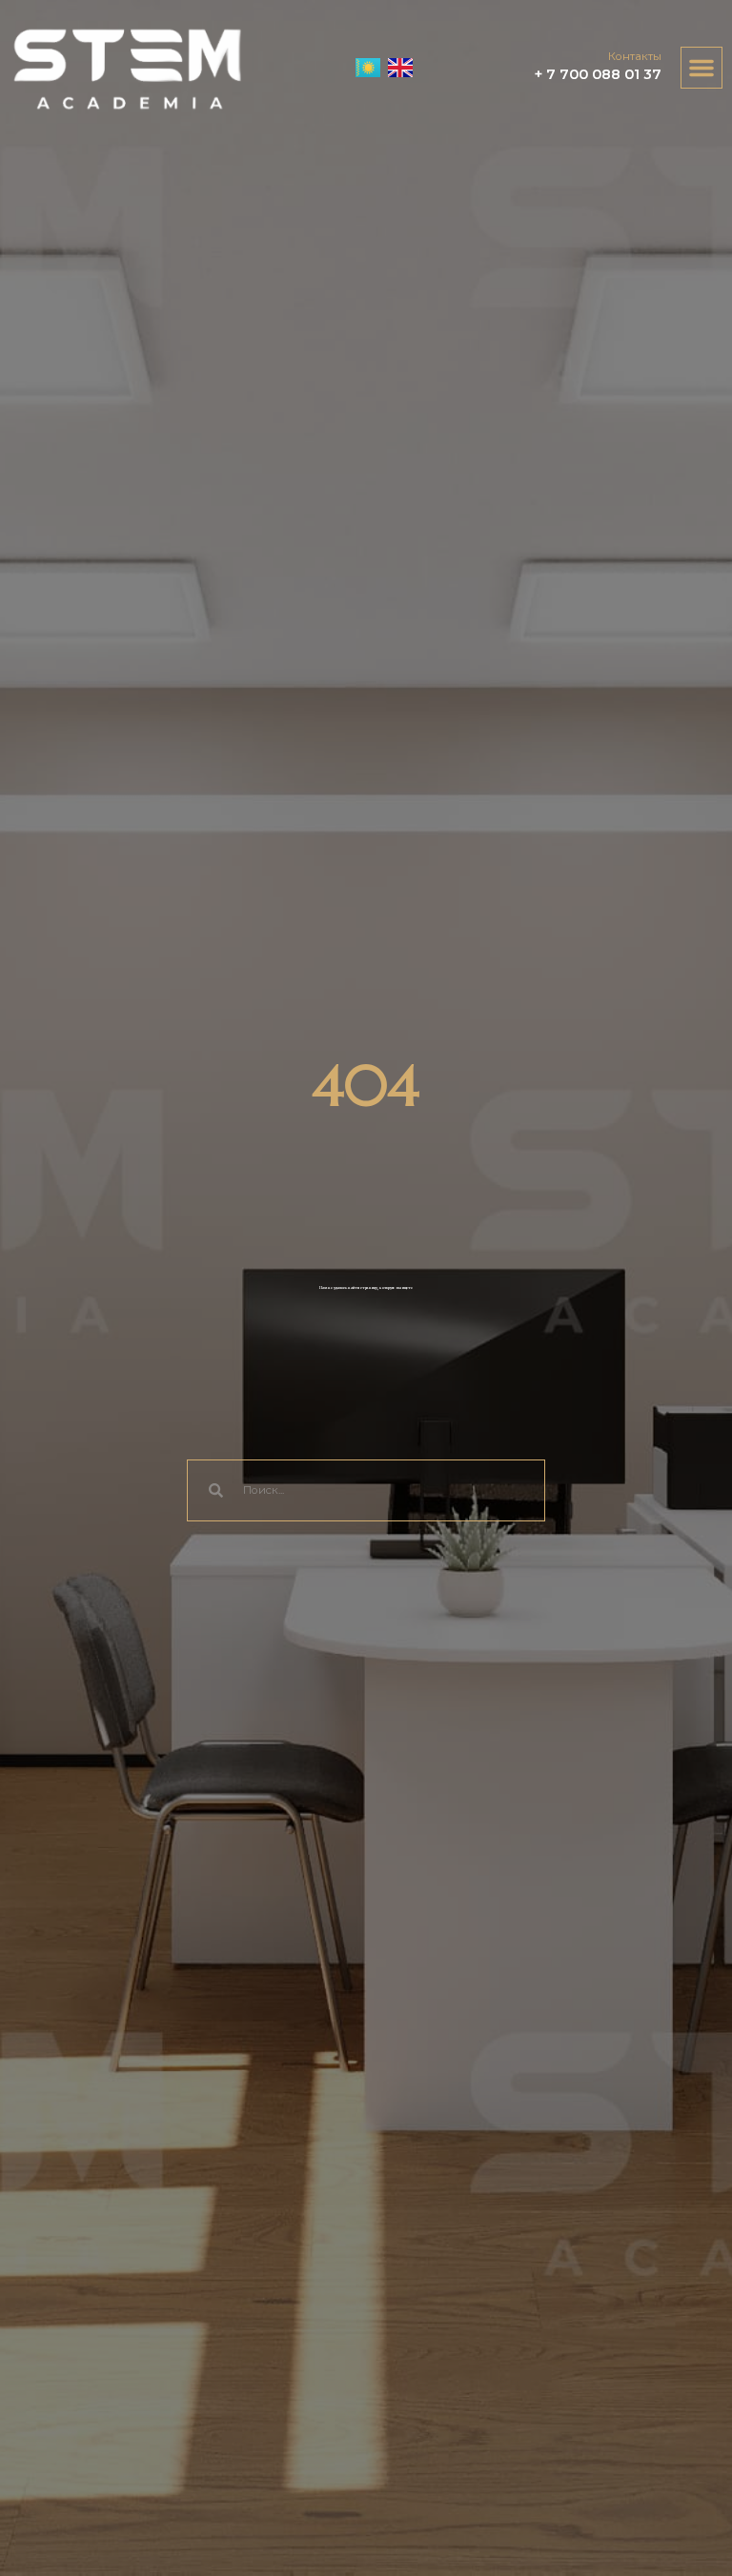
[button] (701, 68)
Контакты (635, 56)
